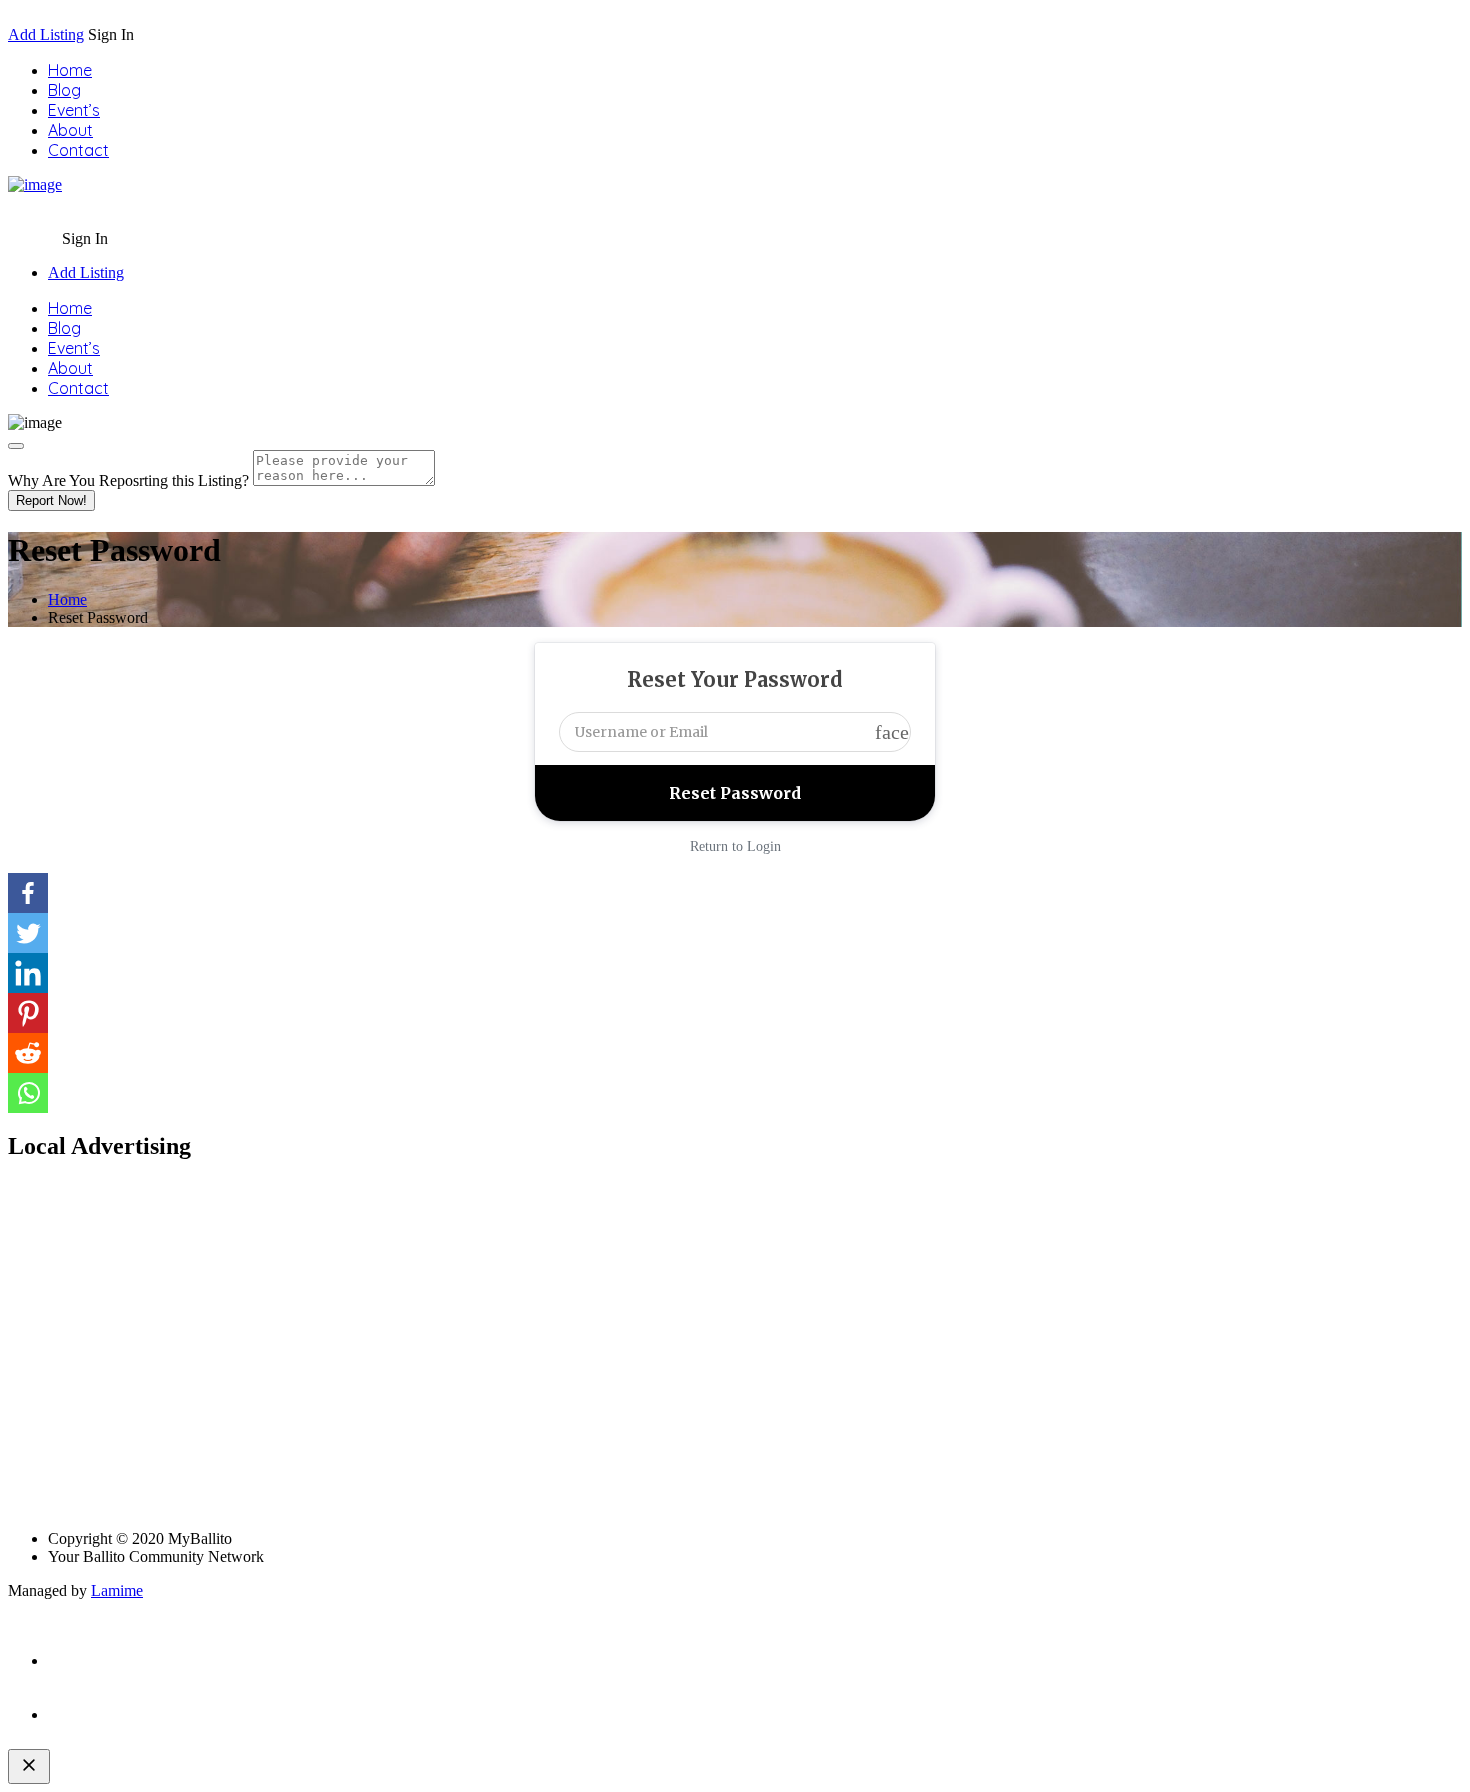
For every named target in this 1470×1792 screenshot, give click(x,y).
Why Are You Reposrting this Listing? (128, 480)
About (70, 130)
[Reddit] (28, 1053)
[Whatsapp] (28, 1093)
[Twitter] (28, 933)
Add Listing (46, 34)
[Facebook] (28, 893)
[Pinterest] (28, 1013)
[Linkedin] (28, 973)
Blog (64, 90)
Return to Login (735, 846)
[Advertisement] (608, 1356)
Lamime (117, 1590)
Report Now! (51, 500)
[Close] (16, 446)
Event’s (74, 110)
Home (70, 70)
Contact (78, 150)
